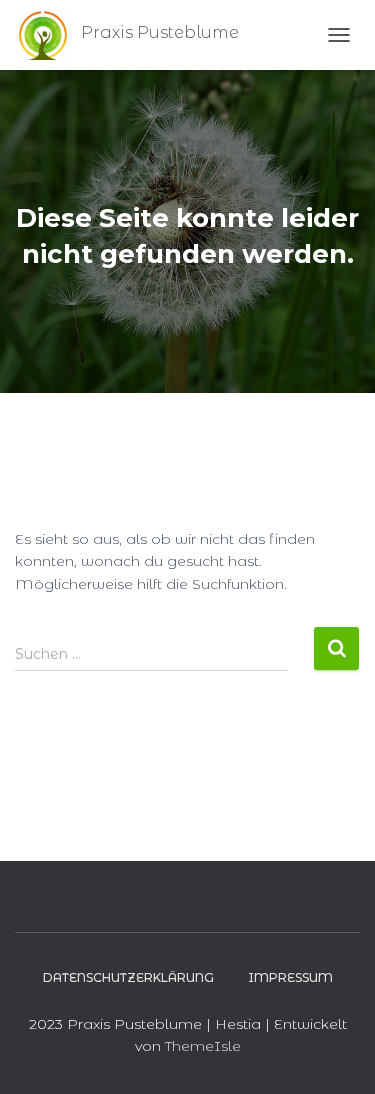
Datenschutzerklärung (128, 977)
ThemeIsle (203, 1046)
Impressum (290, 977)
